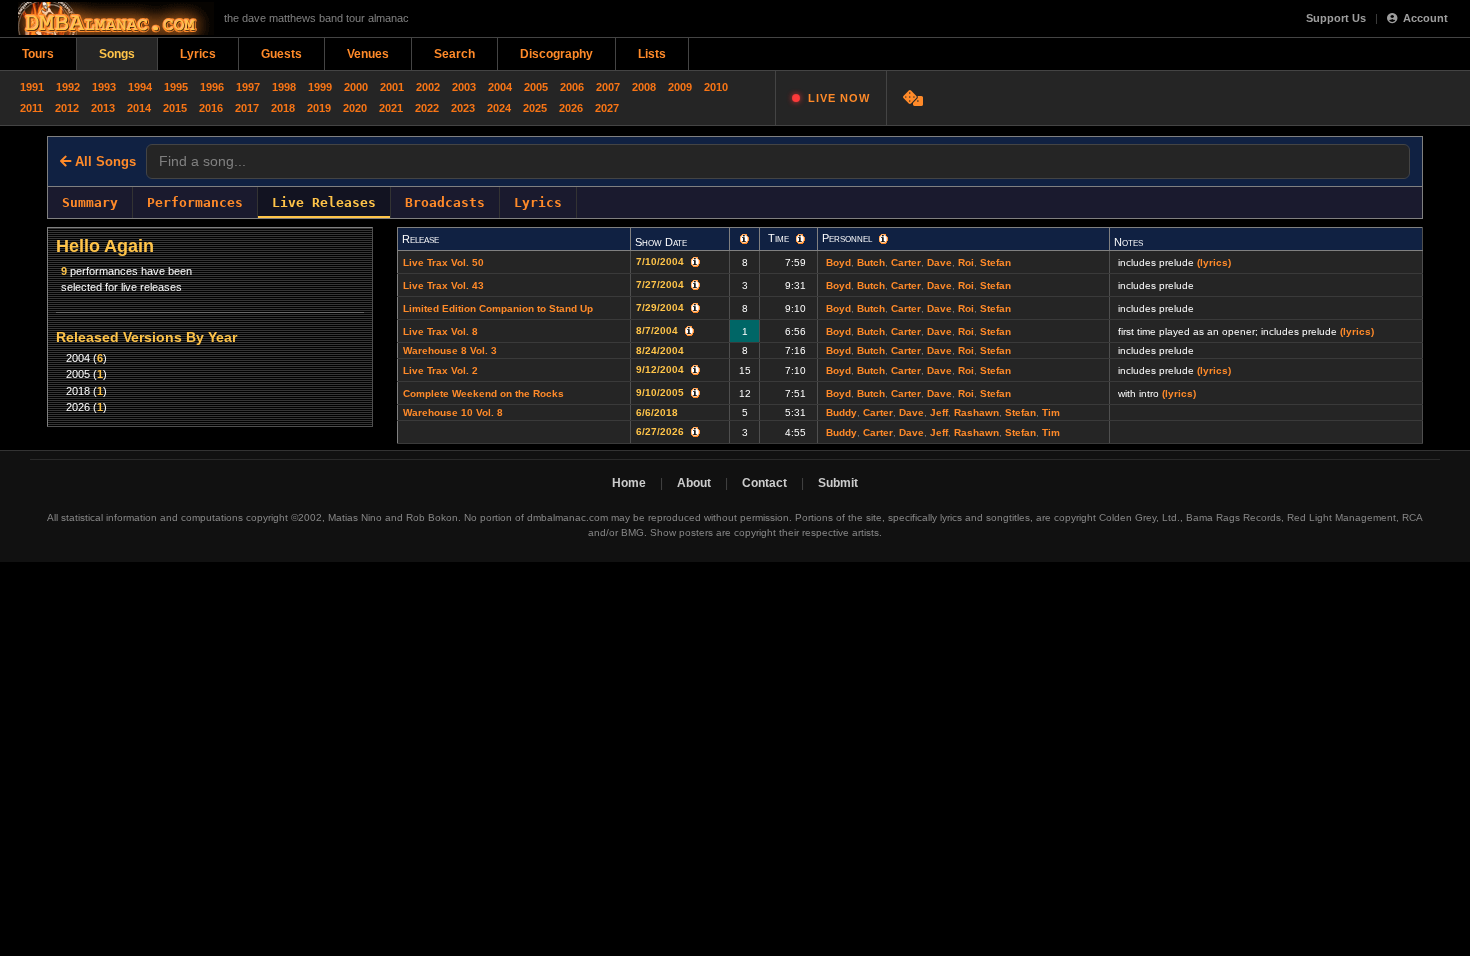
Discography (556, 54)
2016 (211, 108)
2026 (571, 108)
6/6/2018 (658, 412)
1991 (32, 87)
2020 (355, 108)
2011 (31, 108)
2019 (319, 108)
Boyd (838, 262)
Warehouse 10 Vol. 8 (453, 412)
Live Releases (324, 202)
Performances (195, 202)
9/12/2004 (661, 369)
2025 (535, 108)
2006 (572, 87)
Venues (368, 54)
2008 (644, 87)
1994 (140, 87)
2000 (356, 87)
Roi (966, 262)
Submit (838, 483)
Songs (117, 54)
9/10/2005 (661, 392)
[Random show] (915, 98)
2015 (175, 108)
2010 (716, 87)
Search (454, 54)
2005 (536, 87)
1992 (68, 87)
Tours (38, 54)
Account (1425, 18)
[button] (744, 239)
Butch (871, 262)
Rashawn (976, 412)
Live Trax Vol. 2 (440, 370)
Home (629, 483)
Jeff (939, 412)
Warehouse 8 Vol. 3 (450, 350)
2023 (463, 108)
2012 (67, 108)
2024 (499, 108)
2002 (428, 87)
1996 (212, 87)
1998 (284, 87)
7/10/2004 (661, 261)
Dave (939, 262)
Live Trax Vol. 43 (443, 285)
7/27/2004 (661, 284)
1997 (248, 87)
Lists (652, 54)
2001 (392, 87)
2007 (608, 87)
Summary (90, 202)
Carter (906, 262)
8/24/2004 (663, 350)
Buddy (841, 412)
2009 (680, 87)
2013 (103, 108)
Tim (1051, 412)
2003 (464, 87)
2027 (607, 108)
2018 (283, 108)
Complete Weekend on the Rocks (483, 393)
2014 (139, 108)
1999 (320, 87)
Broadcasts (445, 202)
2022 (427, 108)
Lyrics (198, 54)
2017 (247, 108)
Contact (764, 483)
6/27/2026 (661, 431)
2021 (391, 108)
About (694, 483)
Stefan (995, 262)
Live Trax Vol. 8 (440, 331)
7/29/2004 (661, 307)
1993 (104, 87)
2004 (500, 87)
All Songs (103, 161)
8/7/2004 (658, 330)
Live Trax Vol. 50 (443, 262)
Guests (281, 54)
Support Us (1336, 18)
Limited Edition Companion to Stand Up (498, 308)
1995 (176, 87)
